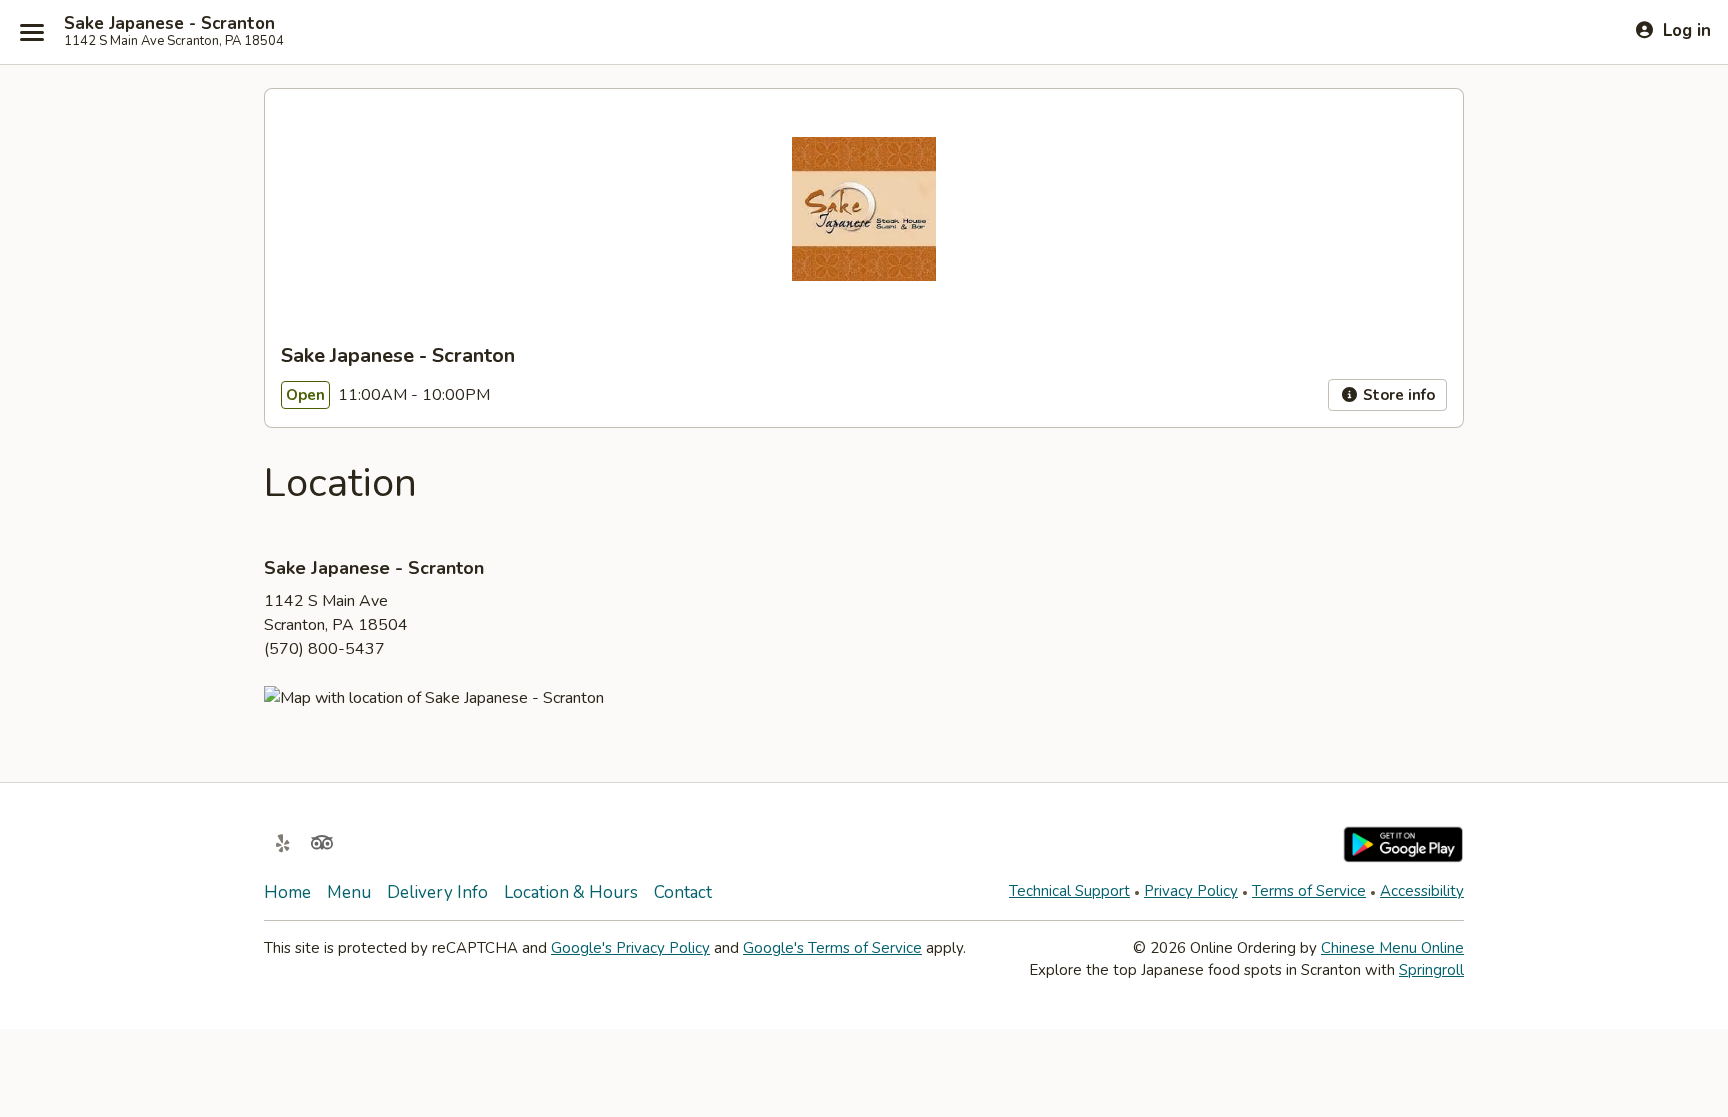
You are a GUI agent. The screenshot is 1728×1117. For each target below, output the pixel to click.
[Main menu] (32, 32)
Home (287, 892)
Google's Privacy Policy (630, 948)
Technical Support (1069, 891)
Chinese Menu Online (1392, 948)
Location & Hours (571, 892)
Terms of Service (1309, 891)
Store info (1397, 395)
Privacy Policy (1191, 891)
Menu (349, 892)
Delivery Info (437, 892)
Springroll (1431, 970)
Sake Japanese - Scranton (169, 24)
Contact (683, 892)
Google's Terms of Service (832, 948)
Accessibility (1422, 891)
